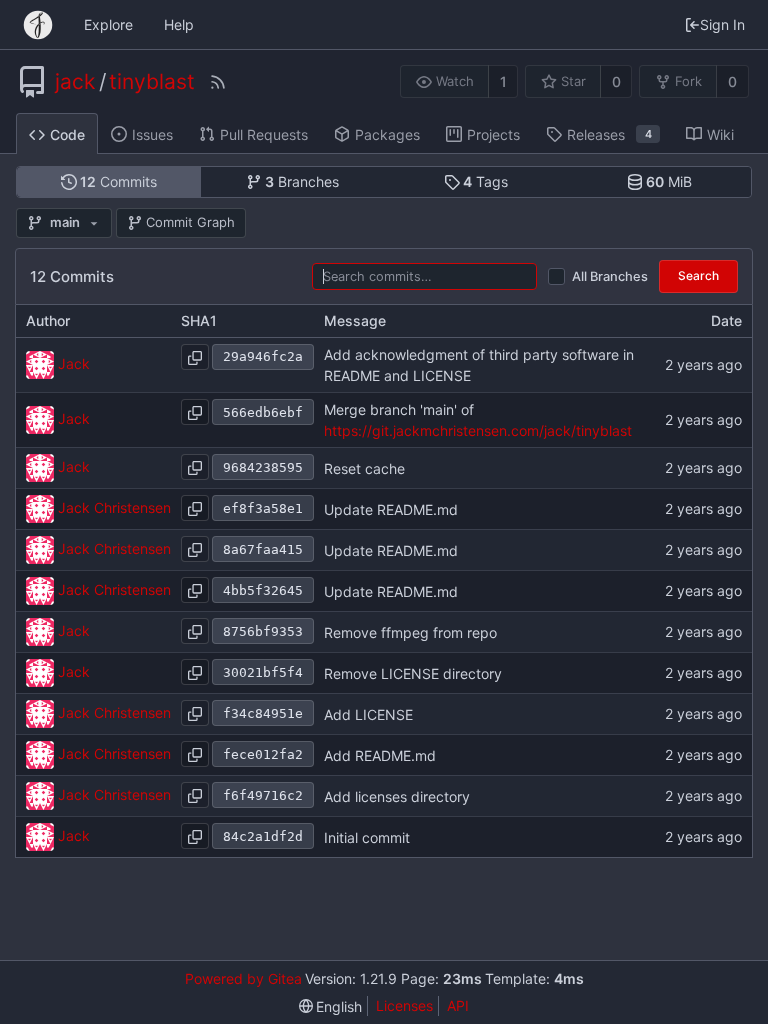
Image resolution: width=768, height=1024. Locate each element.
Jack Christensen (114, 507)
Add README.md (380, 755)
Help (179, 24)
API (458, 1005)
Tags (485, 181)
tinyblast (152, 82)
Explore (108, 24)
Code (67, 134)
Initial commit (367, 837)
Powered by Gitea (243, 978)
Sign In (722, 24)
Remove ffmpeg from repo (410, 632)
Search (698, 275)
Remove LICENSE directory (413, 673)
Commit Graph (190, 222)
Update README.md (391, 509)
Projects (493, 134)
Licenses (404, 1005)
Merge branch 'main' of (399, 409)
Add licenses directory (397, 796)
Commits (118, 181)
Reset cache (364, 468)
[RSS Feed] (218, 82)
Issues (152, 134)
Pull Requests (264, 134)
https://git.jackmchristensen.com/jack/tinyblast (478, 430)
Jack (74, 363)
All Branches (610, 276)
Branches (302, 181)
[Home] (38, 25)
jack (75, 82)
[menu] (331, 1006)
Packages (387, 134)
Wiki (720, 134)
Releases (609, 134)
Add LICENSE (368, 714)
